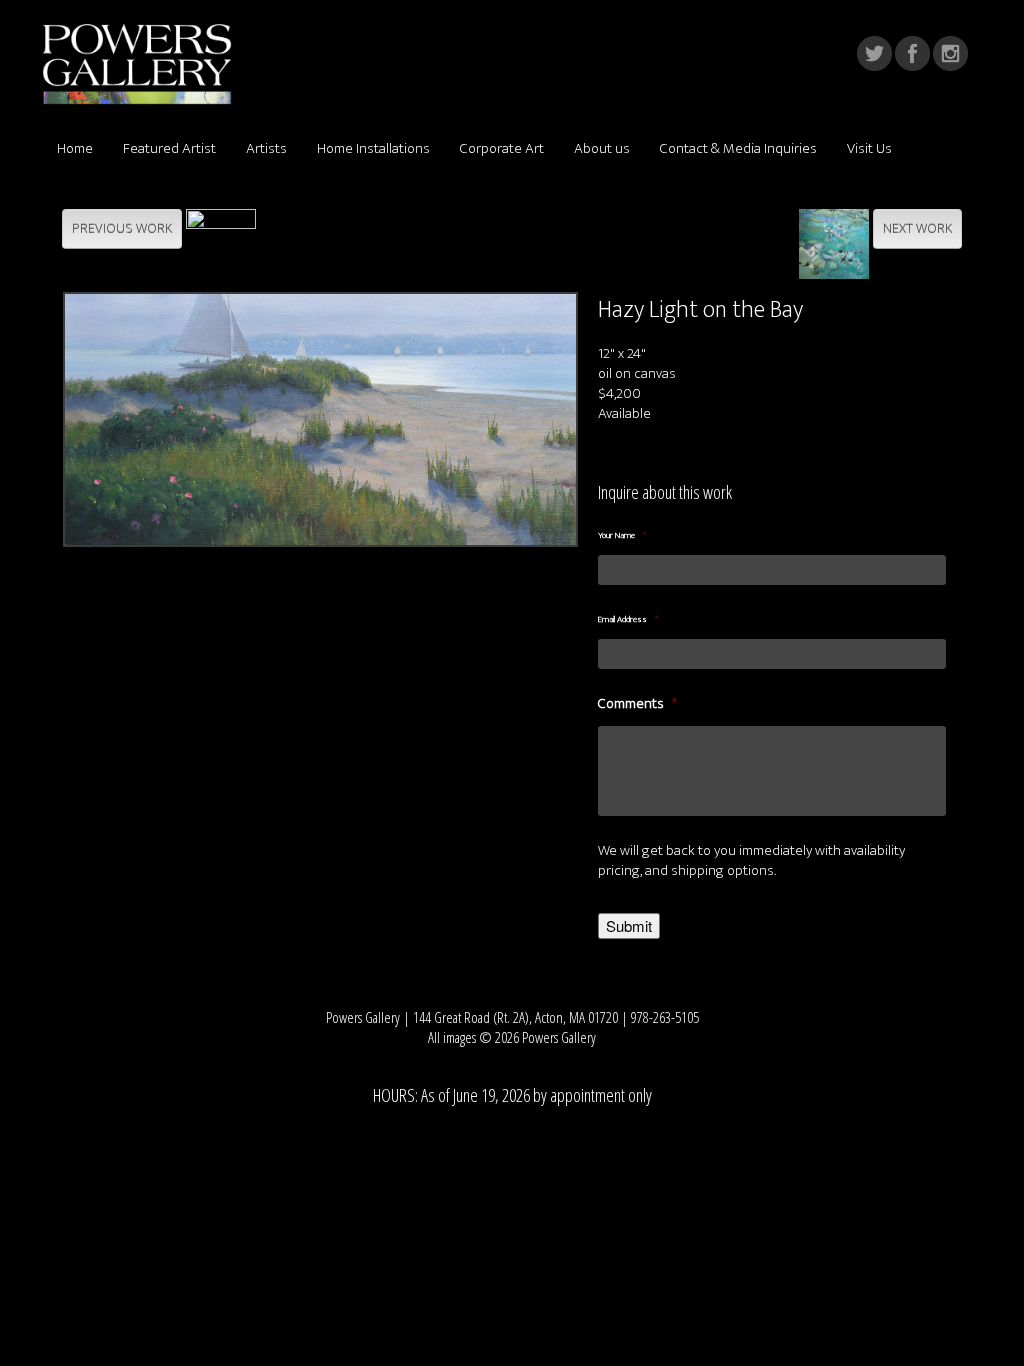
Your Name (622, 536)
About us (602, 148)
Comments (637, 704)
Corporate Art (502, 148)
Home (75, 148)
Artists (266, 148)
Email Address (628, 620)
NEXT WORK (917, 228)
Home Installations (373, 148)
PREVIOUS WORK (122, 228)
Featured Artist (169, 148)
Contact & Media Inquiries (738, 148)
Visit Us (869, 148)
